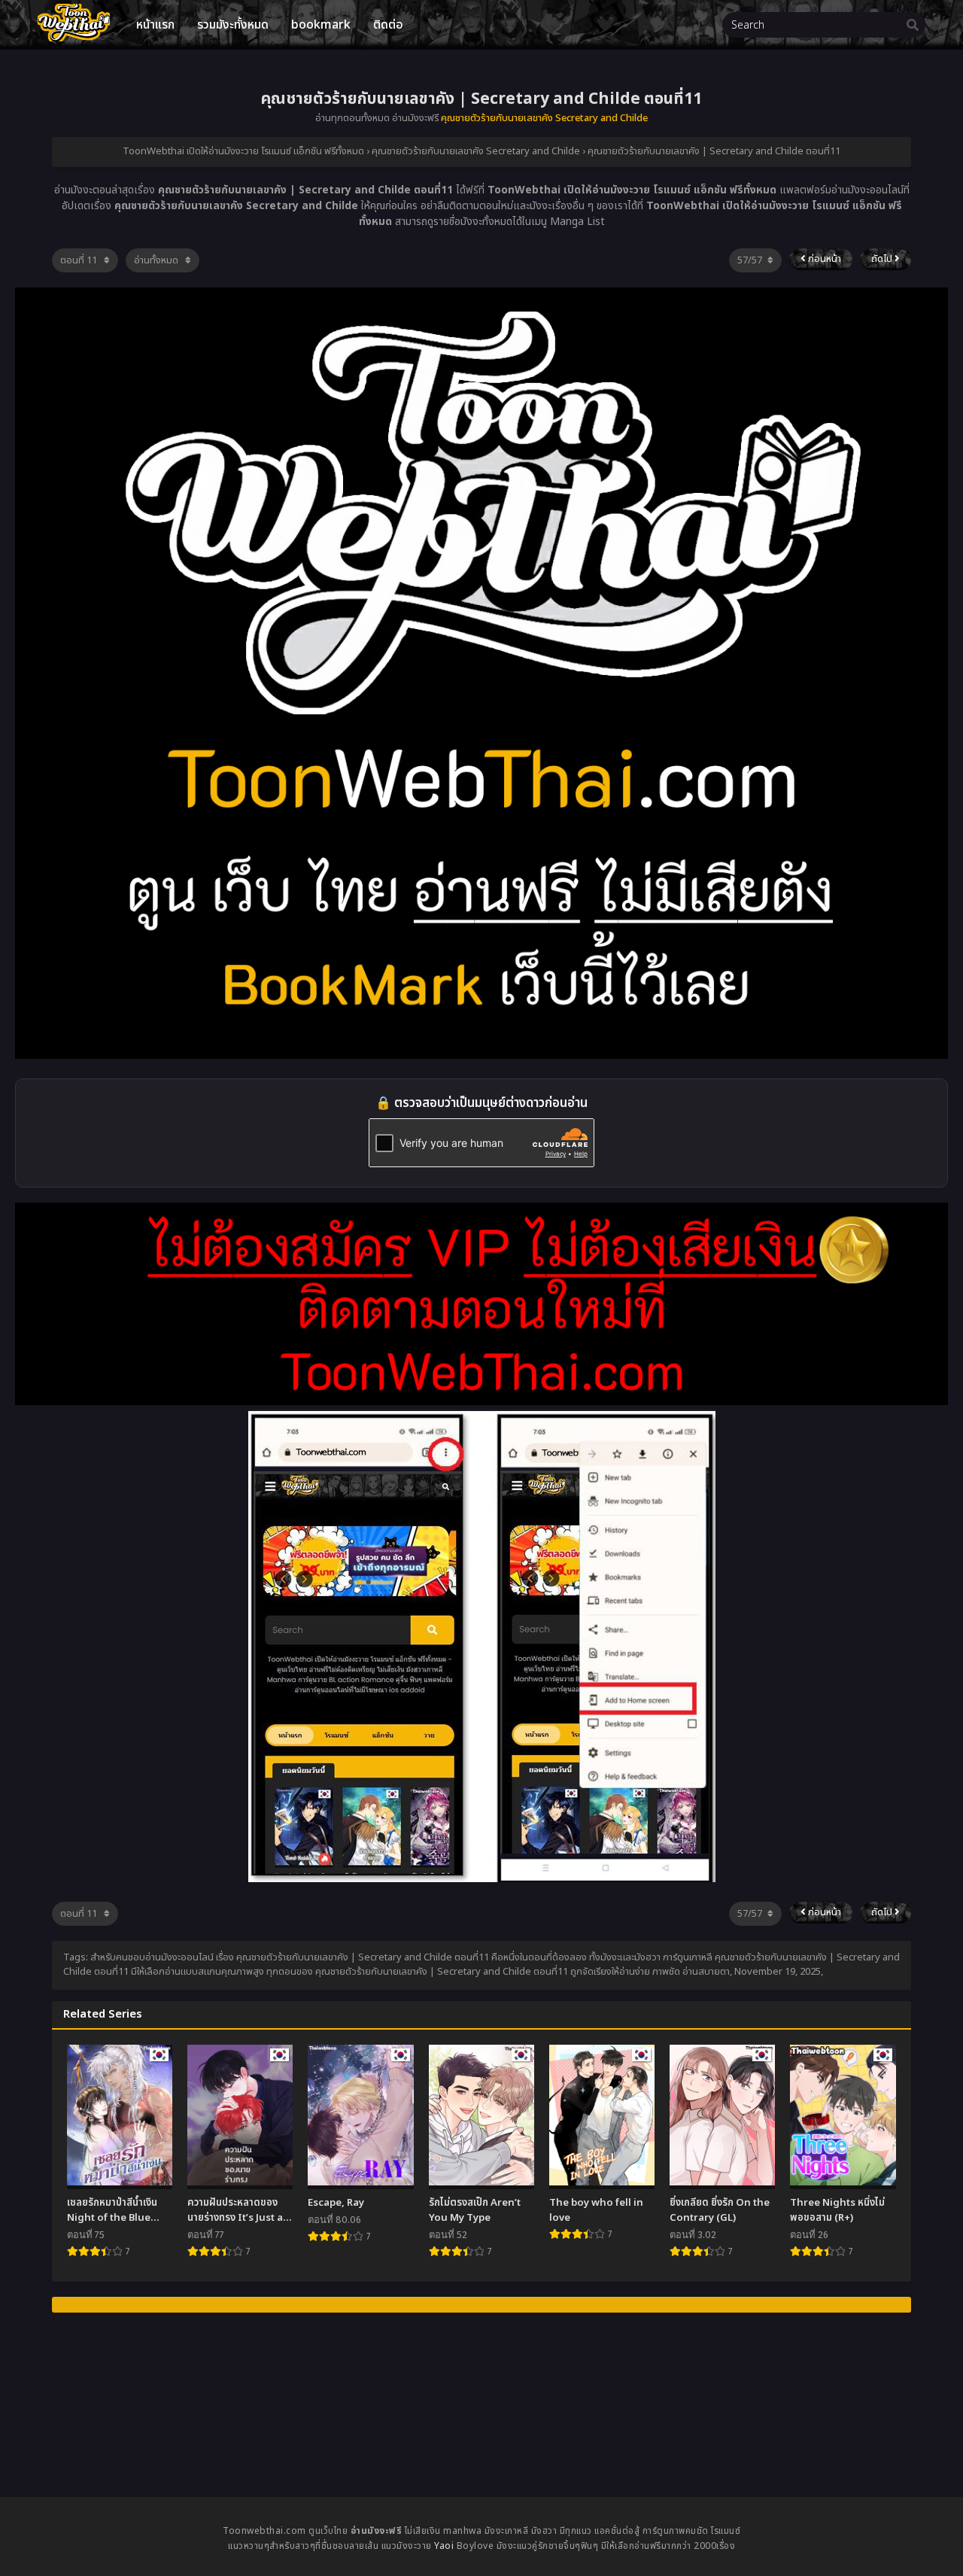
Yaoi (444, 2546)
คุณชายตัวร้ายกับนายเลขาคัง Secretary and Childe (544, 118)
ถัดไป (883, 259)
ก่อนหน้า (823, 259)
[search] (913, 26)
